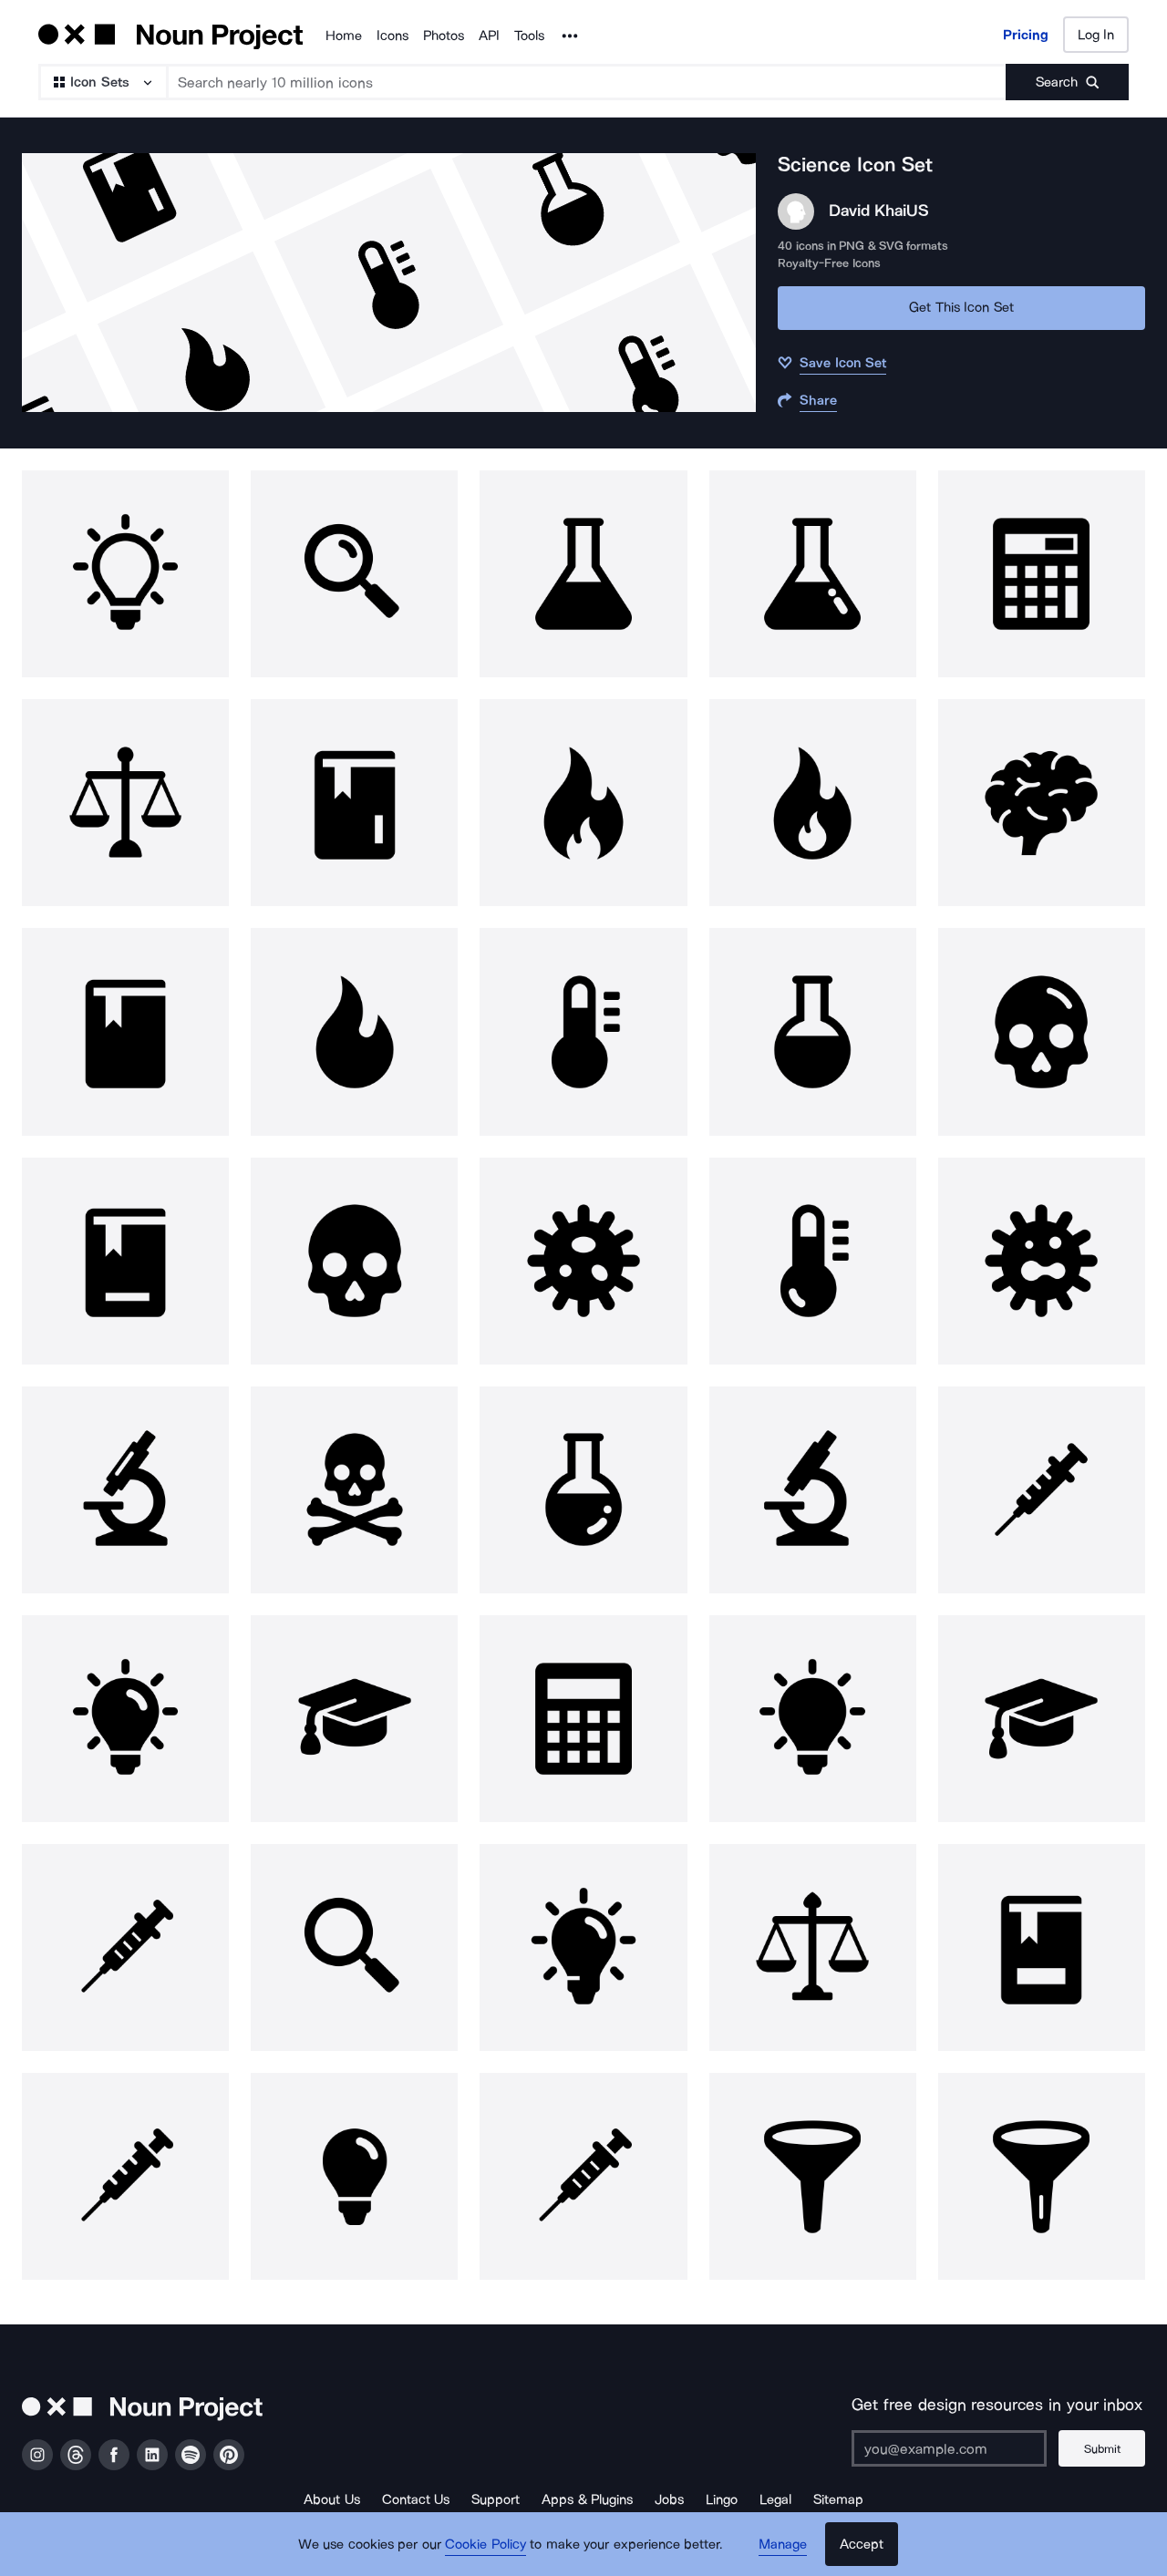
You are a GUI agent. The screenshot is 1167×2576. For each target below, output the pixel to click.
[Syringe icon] (1042, 1490)
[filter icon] (813, 2176)
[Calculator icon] (1042, 574)
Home (344, 36)
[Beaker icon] (583, 574)
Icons (392, 36)
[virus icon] (583, 1261)
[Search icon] (354, 574)
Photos (444, 36)
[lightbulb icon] (583, 1947)
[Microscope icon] (125, 1490)
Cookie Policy (485, 2544)
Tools (529, 36)
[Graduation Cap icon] (354, 1719)
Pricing (1026, 35)
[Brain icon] (1042, 803)
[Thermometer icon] (583, 1031)
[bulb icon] (125, 574)
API (489, 36)
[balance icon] (125, 803)
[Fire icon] (583, 803)
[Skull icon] (1042, 1031)
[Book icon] (354, 803)
